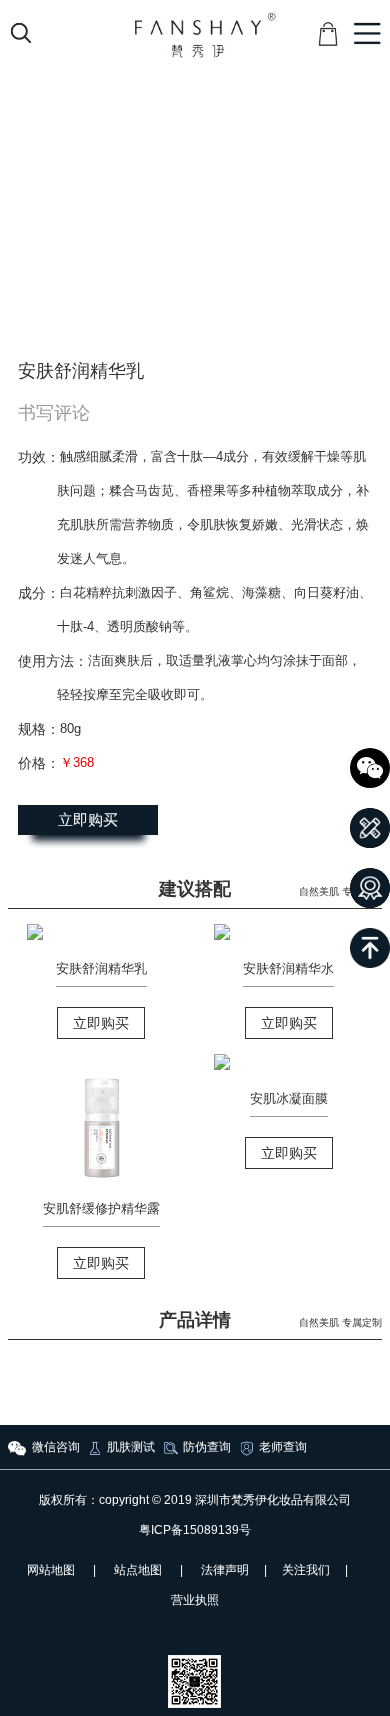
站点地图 (138, 1570)
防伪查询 (207, 1447)
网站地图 (51, 1570)
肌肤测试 (131, 1447)
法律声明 (225, 1570)
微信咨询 (56, 1447)
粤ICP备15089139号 (195, 1530)
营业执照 (195, 1600)
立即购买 (88, 819)
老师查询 (283, 1447)
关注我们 (306, 1570)
